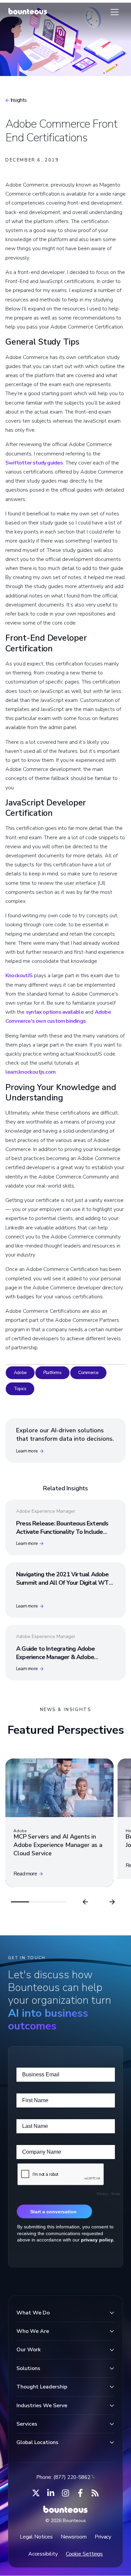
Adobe (20, 1373)
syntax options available (55, 1012)
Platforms (52, 1373)
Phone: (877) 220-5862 (63, 2477)
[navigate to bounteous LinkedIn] (51, 2493)
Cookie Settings (84, 2554)
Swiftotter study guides (34, 463)
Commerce (89, 1373)
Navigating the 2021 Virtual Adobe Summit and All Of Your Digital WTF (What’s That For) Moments (64, 1583)
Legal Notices (36, 2537)
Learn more (27, 1451)
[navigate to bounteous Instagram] (65, 2493)
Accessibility (43, 2554)
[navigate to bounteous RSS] (95, 2493)
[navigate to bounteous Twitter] (36, 2493)
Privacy (103, 2537)
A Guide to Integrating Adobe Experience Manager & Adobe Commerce (56, 1657)
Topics (20, 1389)
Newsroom (74, 2537)
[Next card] (112, 1902)
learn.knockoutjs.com (30, 1072)
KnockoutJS (19, 976)
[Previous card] (85, 1902)
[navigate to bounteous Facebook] (80, 2493)
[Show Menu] (115, 12)
